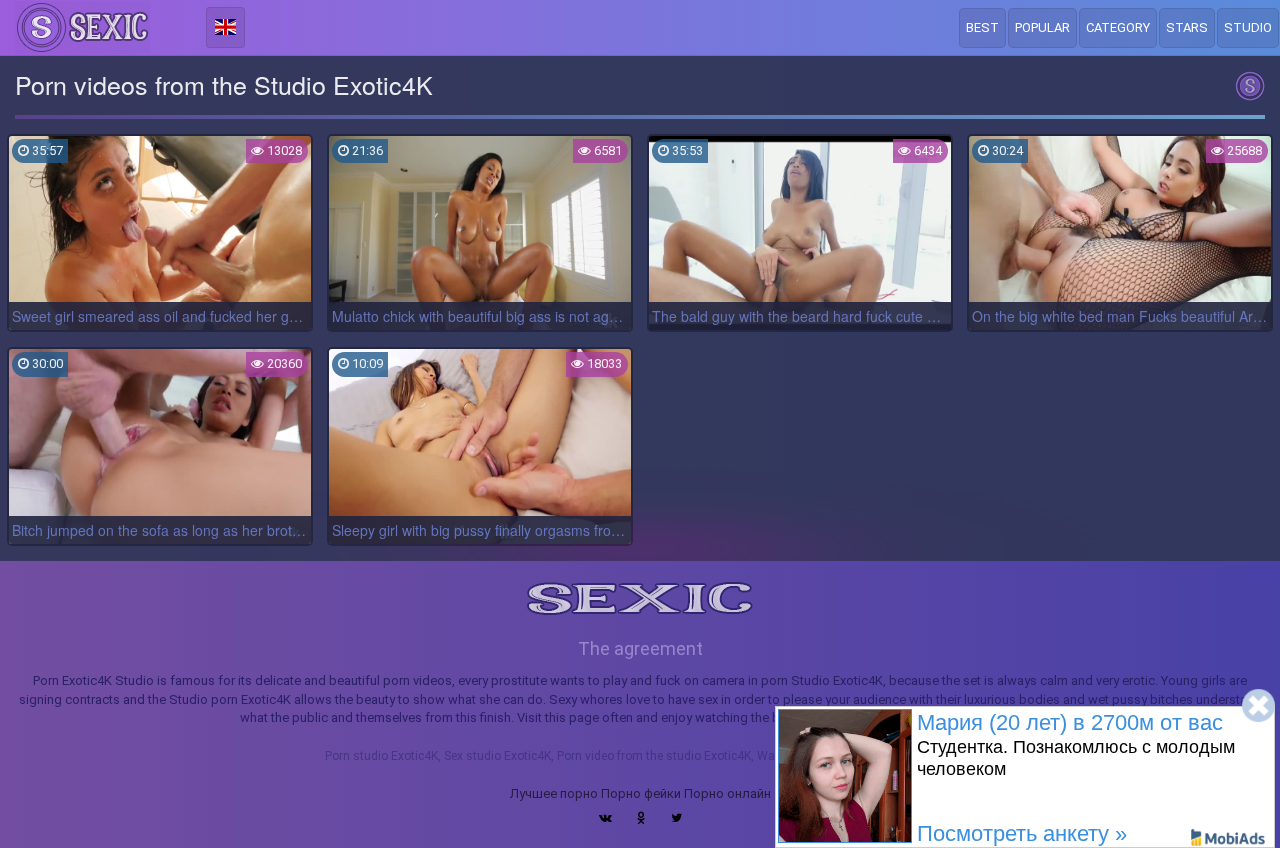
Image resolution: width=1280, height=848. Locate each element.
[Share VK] (605, 818)
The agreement (640, 648)
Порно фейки (641, 793)
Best (982, 27)
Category (1118, 27)
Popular (1042, 27)
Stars (1187, 27)
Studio (1248, 27)
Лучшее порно (554, 793)
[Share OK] (641, 818)
